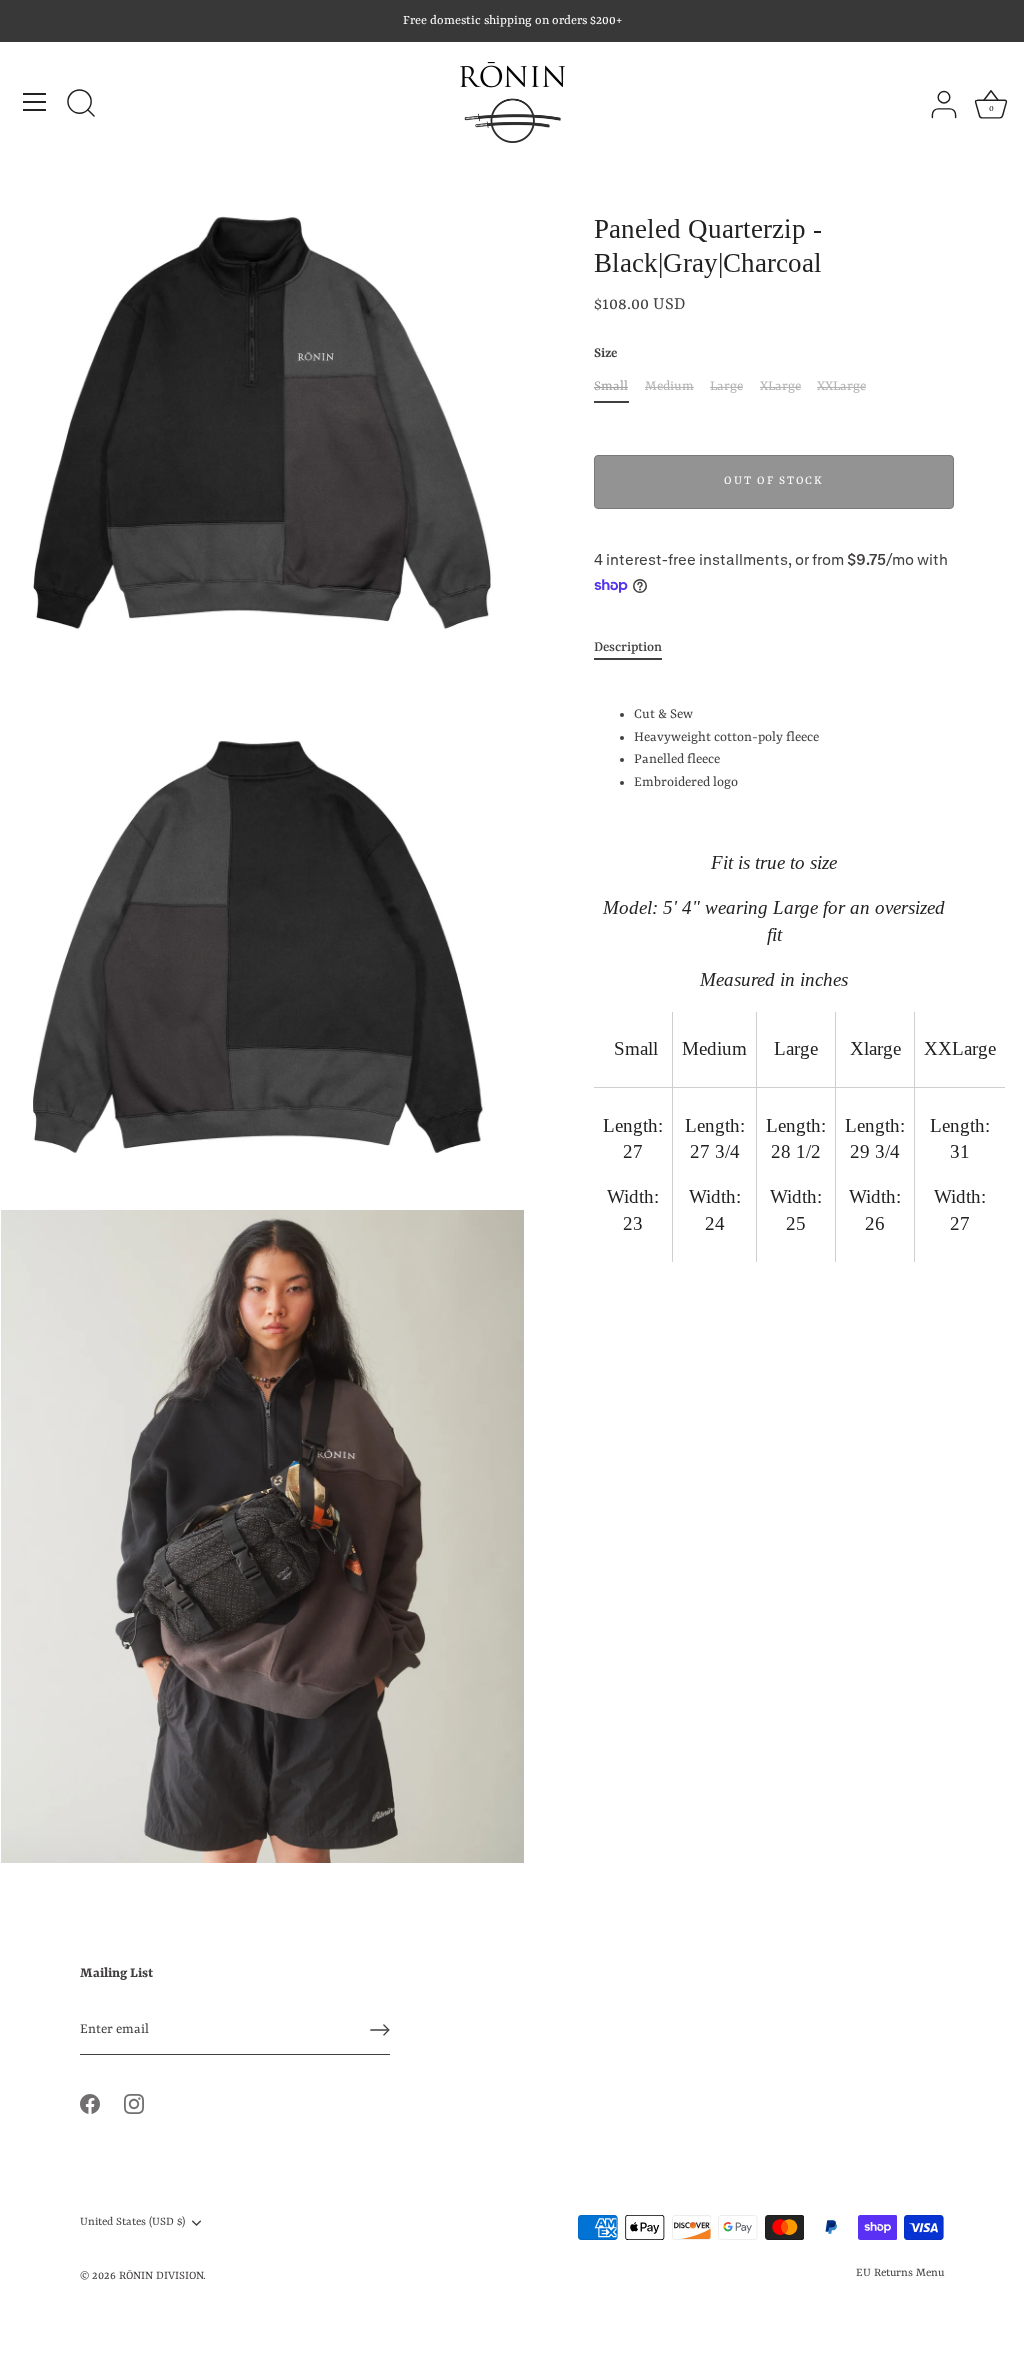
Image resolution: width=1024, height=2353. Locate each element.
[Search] (81, 105)
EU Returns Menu (900, 2273)
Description (628, 647)
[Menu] (35, 102)
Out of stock (773, 481)
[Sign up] (380, 2030)
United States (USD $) (132, 2222)
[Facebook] (90, 2103)
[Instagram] (134, 2103)
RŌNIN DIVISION (161, 2276)
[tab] (638, 648)
